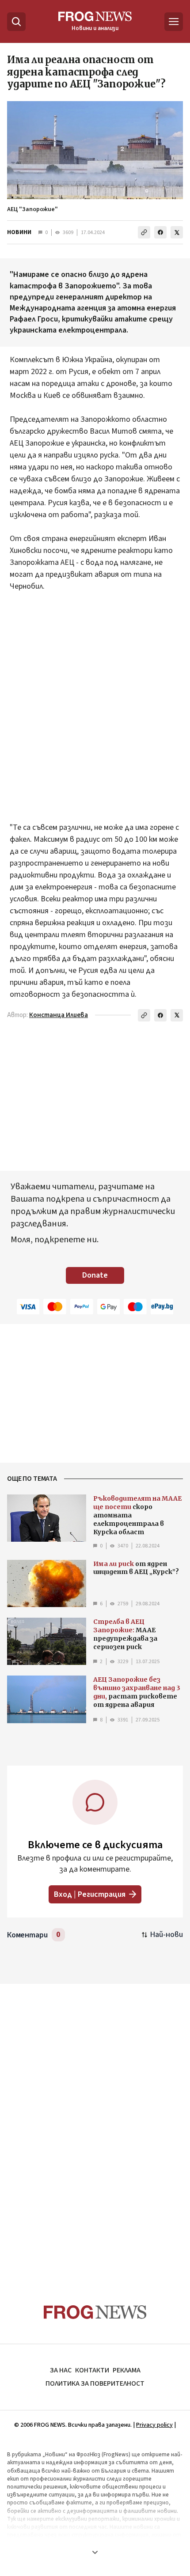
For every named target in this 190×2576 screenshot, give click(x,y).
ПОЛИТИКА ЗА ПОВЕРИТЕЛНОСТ (95, 2383)
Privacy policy (154, 2425)
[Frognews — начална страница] (95, 2312)
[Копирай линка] (144, 232)
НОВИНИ (19, 232)
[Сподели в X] (177, 232)
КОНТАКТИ (92, 2370)
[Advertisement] (95, 713)
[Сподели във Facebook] (160, 232)
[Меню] (174, 22)
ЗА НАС (61, 2370)
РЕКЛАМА (127, 2370)
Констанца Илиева (59, 1015)
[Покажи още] (95, 2552)
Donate (95, 1275)
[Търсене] (16, 22)
